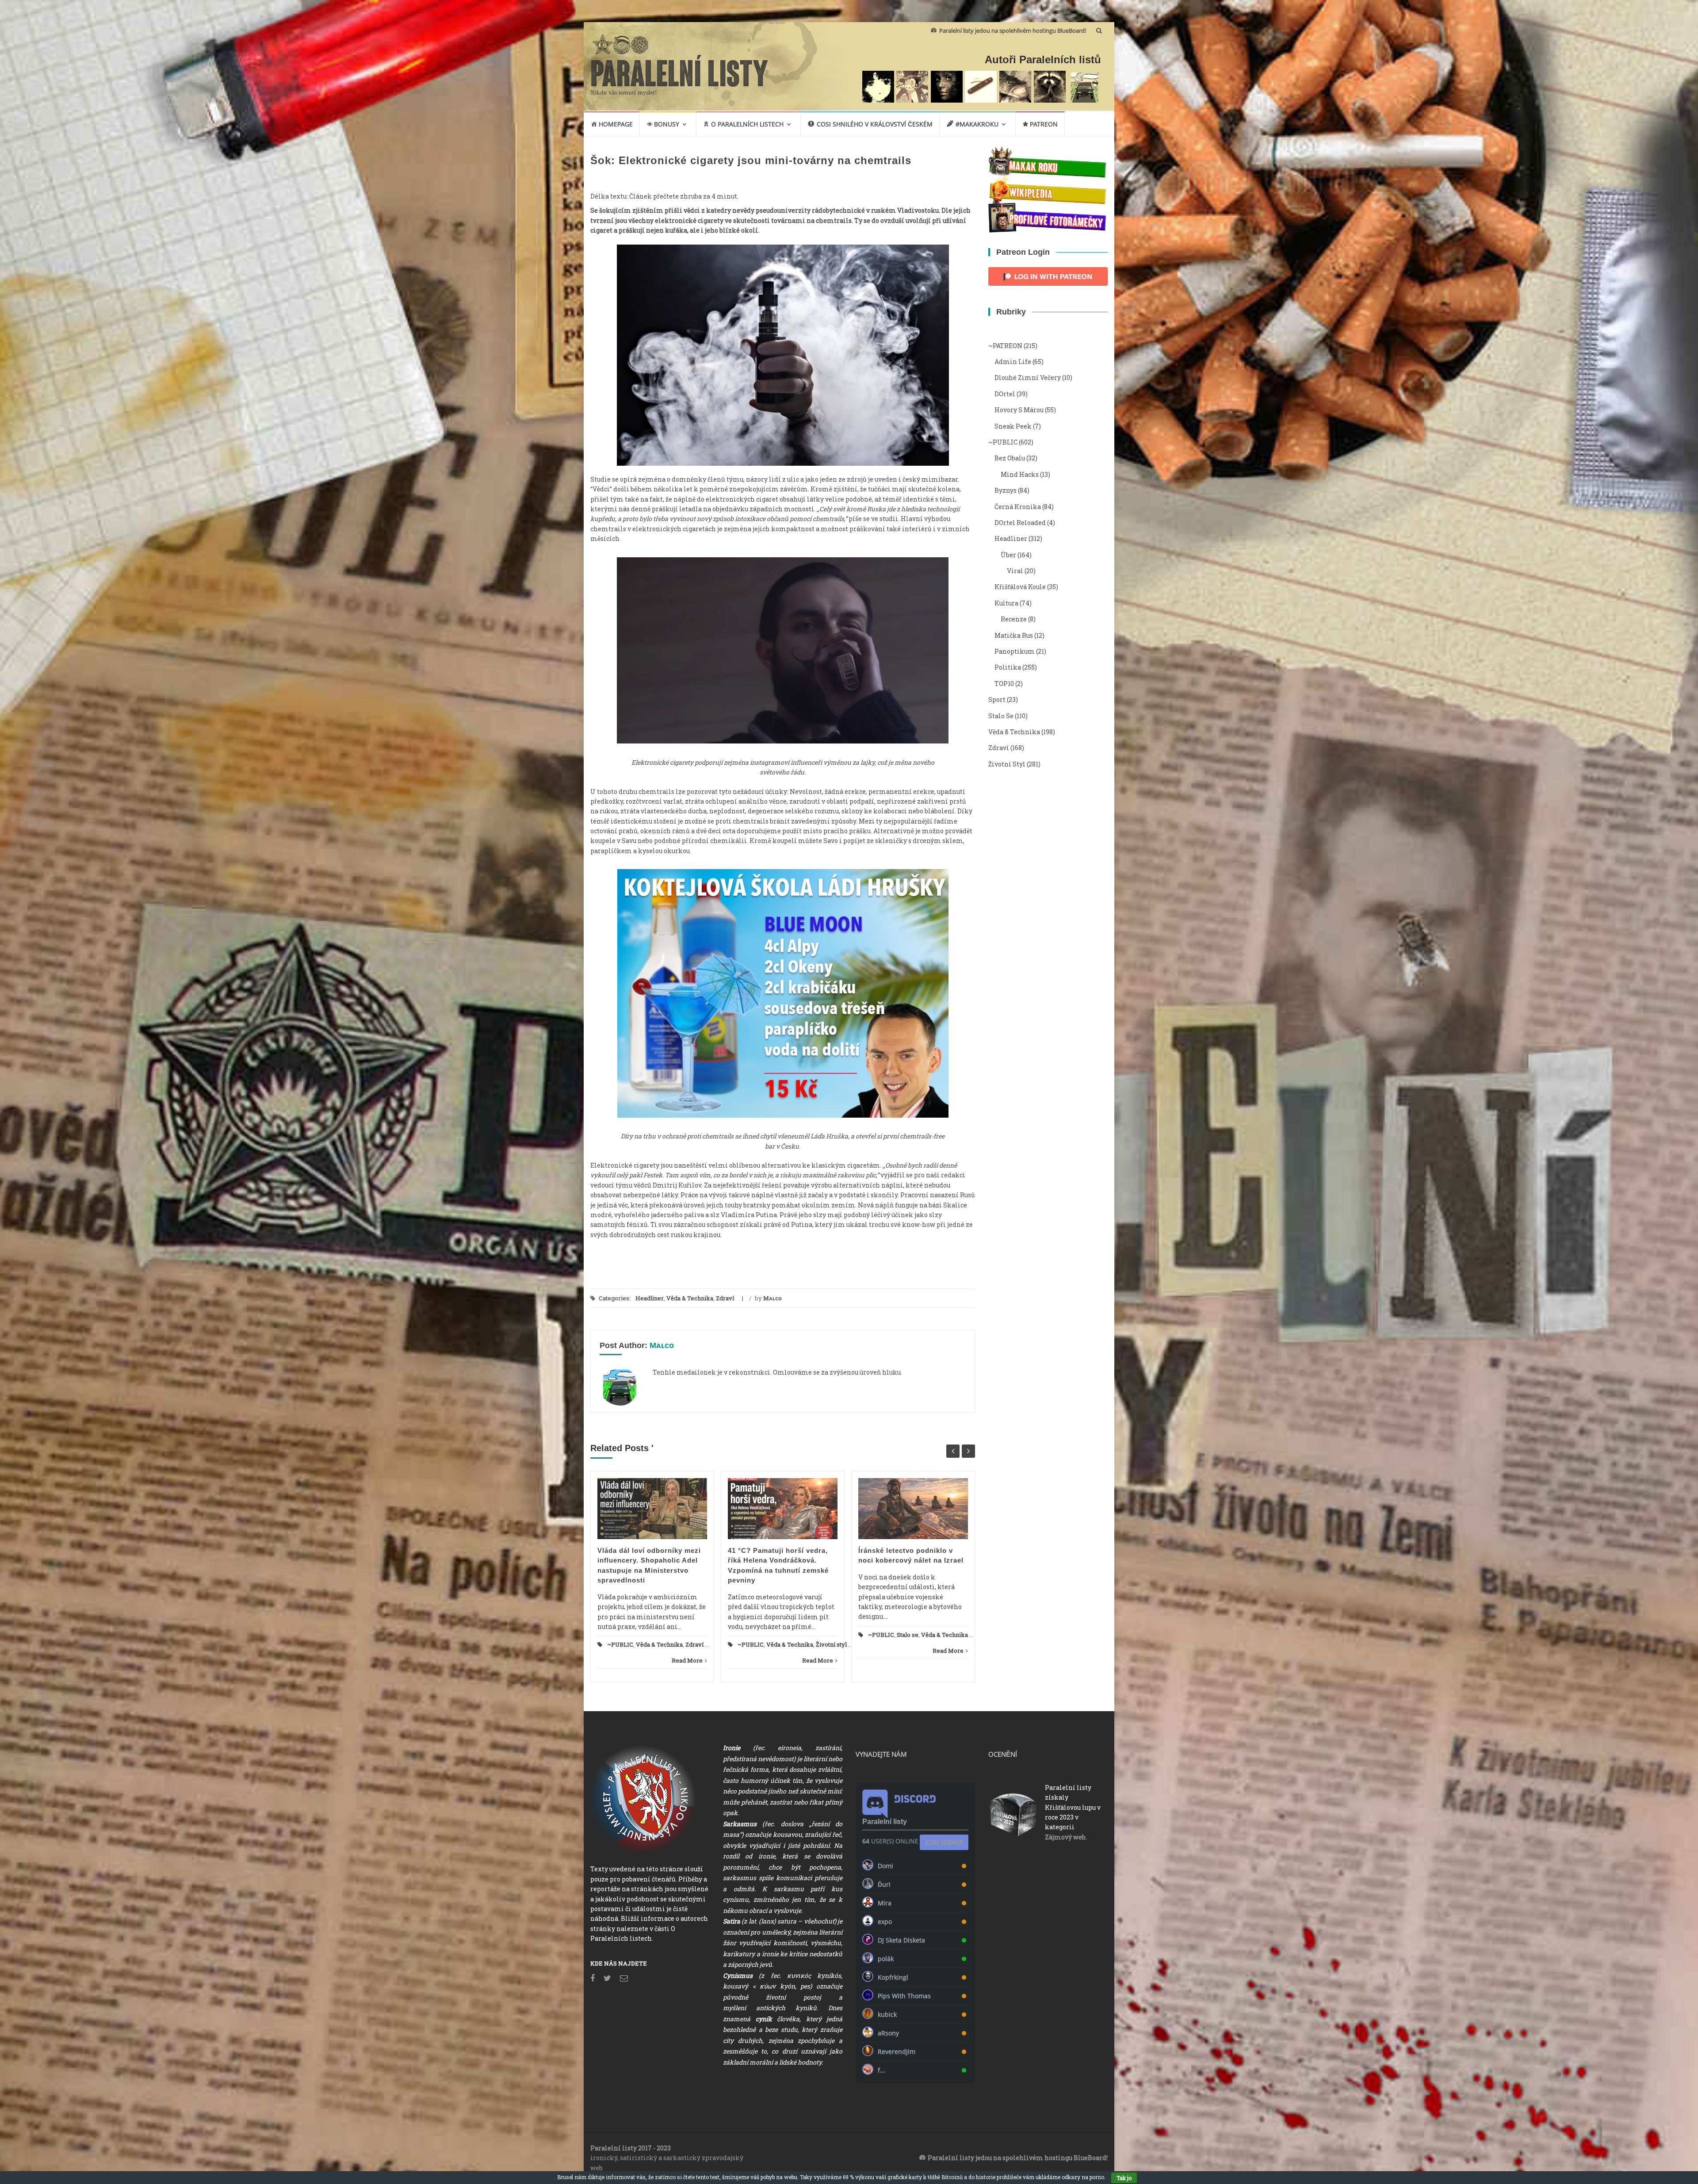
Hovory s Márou (1019, 410)
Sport (997, 699)
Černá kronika (1018, 507)
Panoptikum (1015, 651)
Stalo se (908, 1635)
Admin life (1013, 362)
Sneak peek (1013, 426)
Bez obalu (1010, 458)
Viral (1015, 571)
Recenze (1014, 619)
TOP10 (1004, 684)
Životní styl (831, 1644)
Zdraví (725, 1298)
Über (1008, 555)
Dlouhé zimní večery (1028, 377)
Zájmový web (1065, 1837)
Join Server (944, 1842)
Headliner (650, 1298)
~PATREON (1005, 346)
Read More (687, 1660)
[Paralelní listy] (680, 69)
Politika (1008, 667)
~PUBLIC (620, 1644)
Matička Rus (1014, 635)
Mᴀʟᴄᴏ (773, 1298)
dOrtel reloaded (1020, 523)
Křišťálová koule (1020, 587)
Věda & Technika (690, 1298)
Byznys (1006, 490)
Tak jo (1124, 2178)
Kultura (1006, 603)
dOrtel (1005, 394)
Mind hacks (1020, 474)
